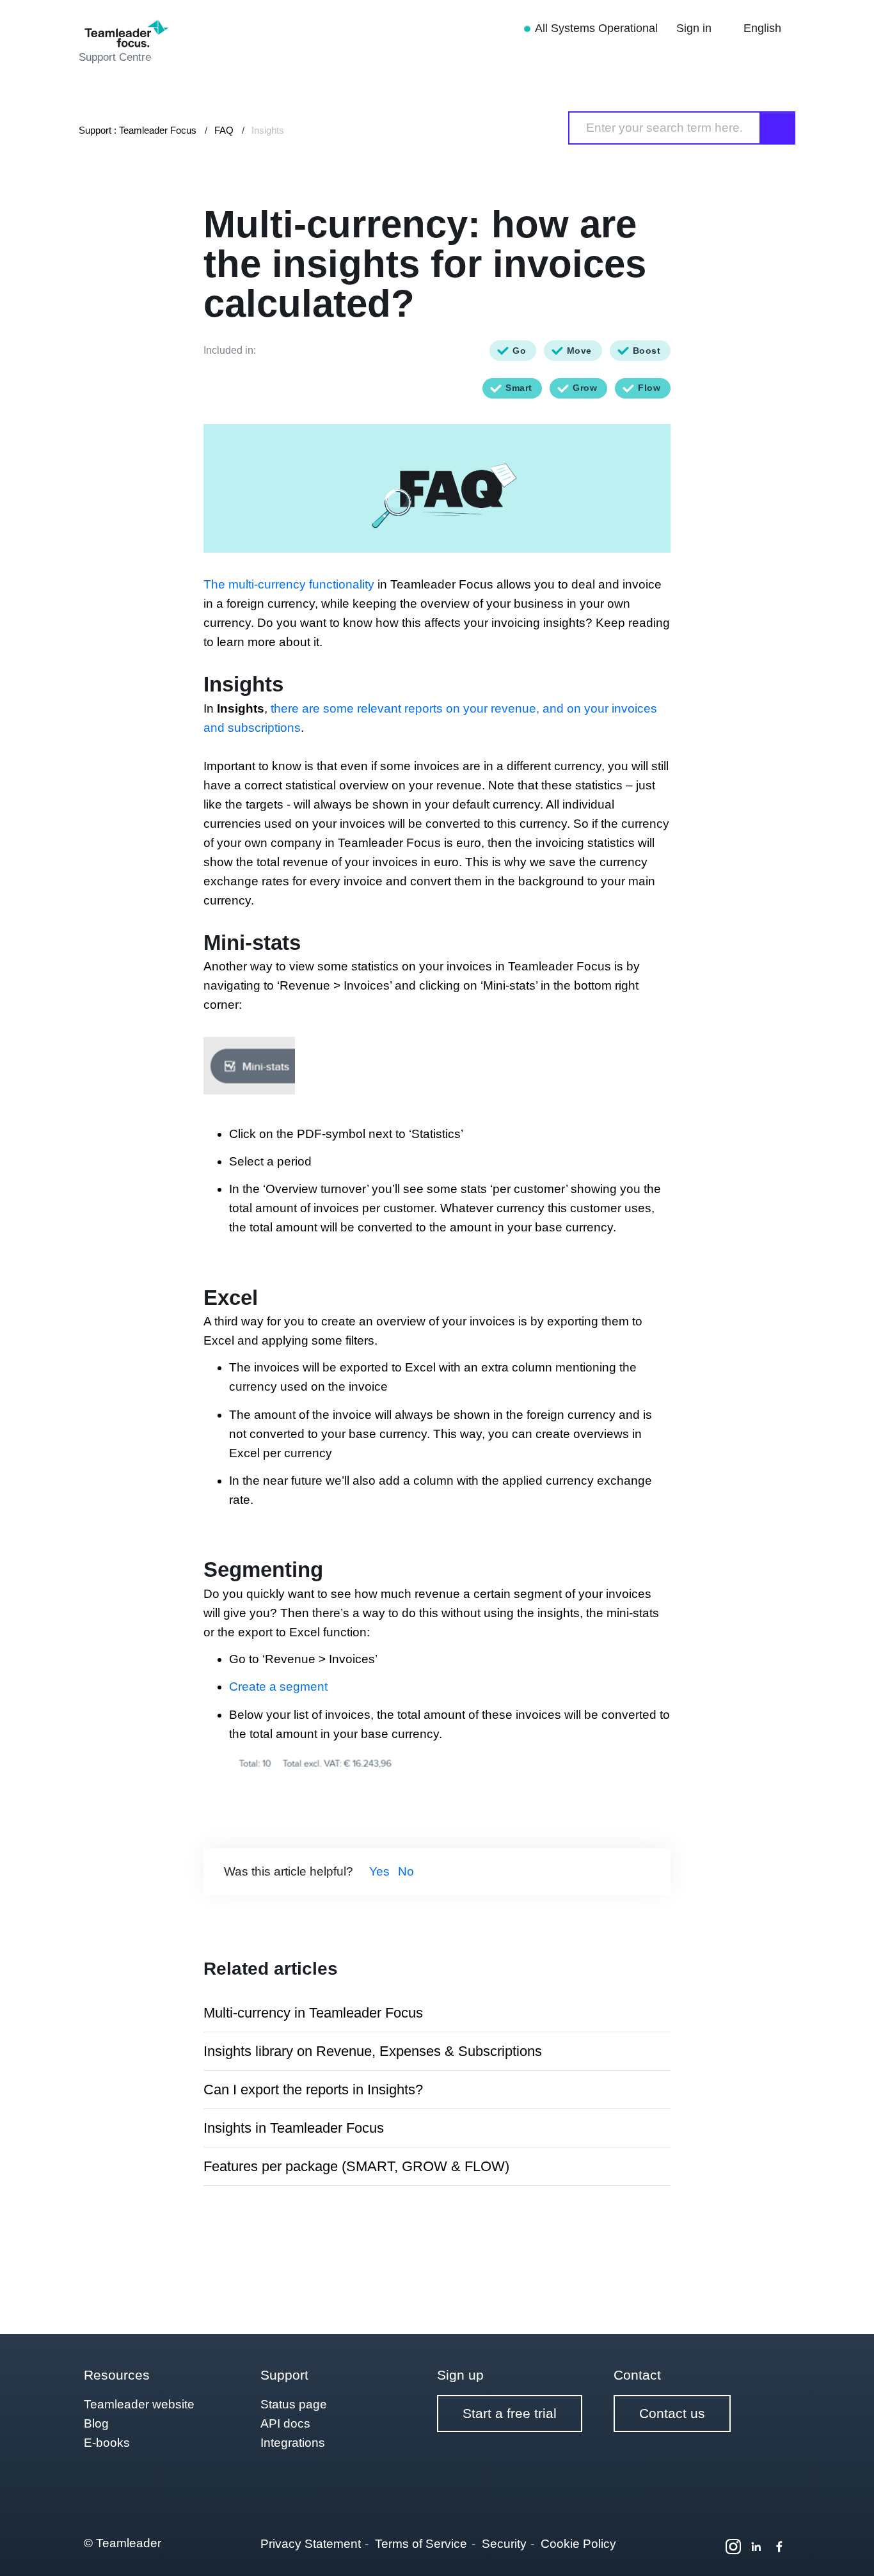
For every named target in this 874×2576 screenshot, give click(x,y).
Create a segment (278, 1687)
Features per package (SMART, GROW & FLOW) (356, 2166)
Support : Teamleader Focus (138, 130)
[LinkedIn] (756, 2547)
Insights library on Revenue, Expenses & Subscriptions (373, 2051)
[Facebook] (779, 2547)
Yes (379, 1871)
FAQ (224, 130)
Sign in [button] (695, 28)
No (406, 1871)
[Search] (778, 128)
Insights (268, 130)
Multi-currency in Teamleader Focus (313, 2013)
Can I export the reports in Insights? (313, 2090)
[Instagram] (733, 2547)
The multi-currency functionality (289, 584)
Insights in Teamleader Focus (294, 2128)
